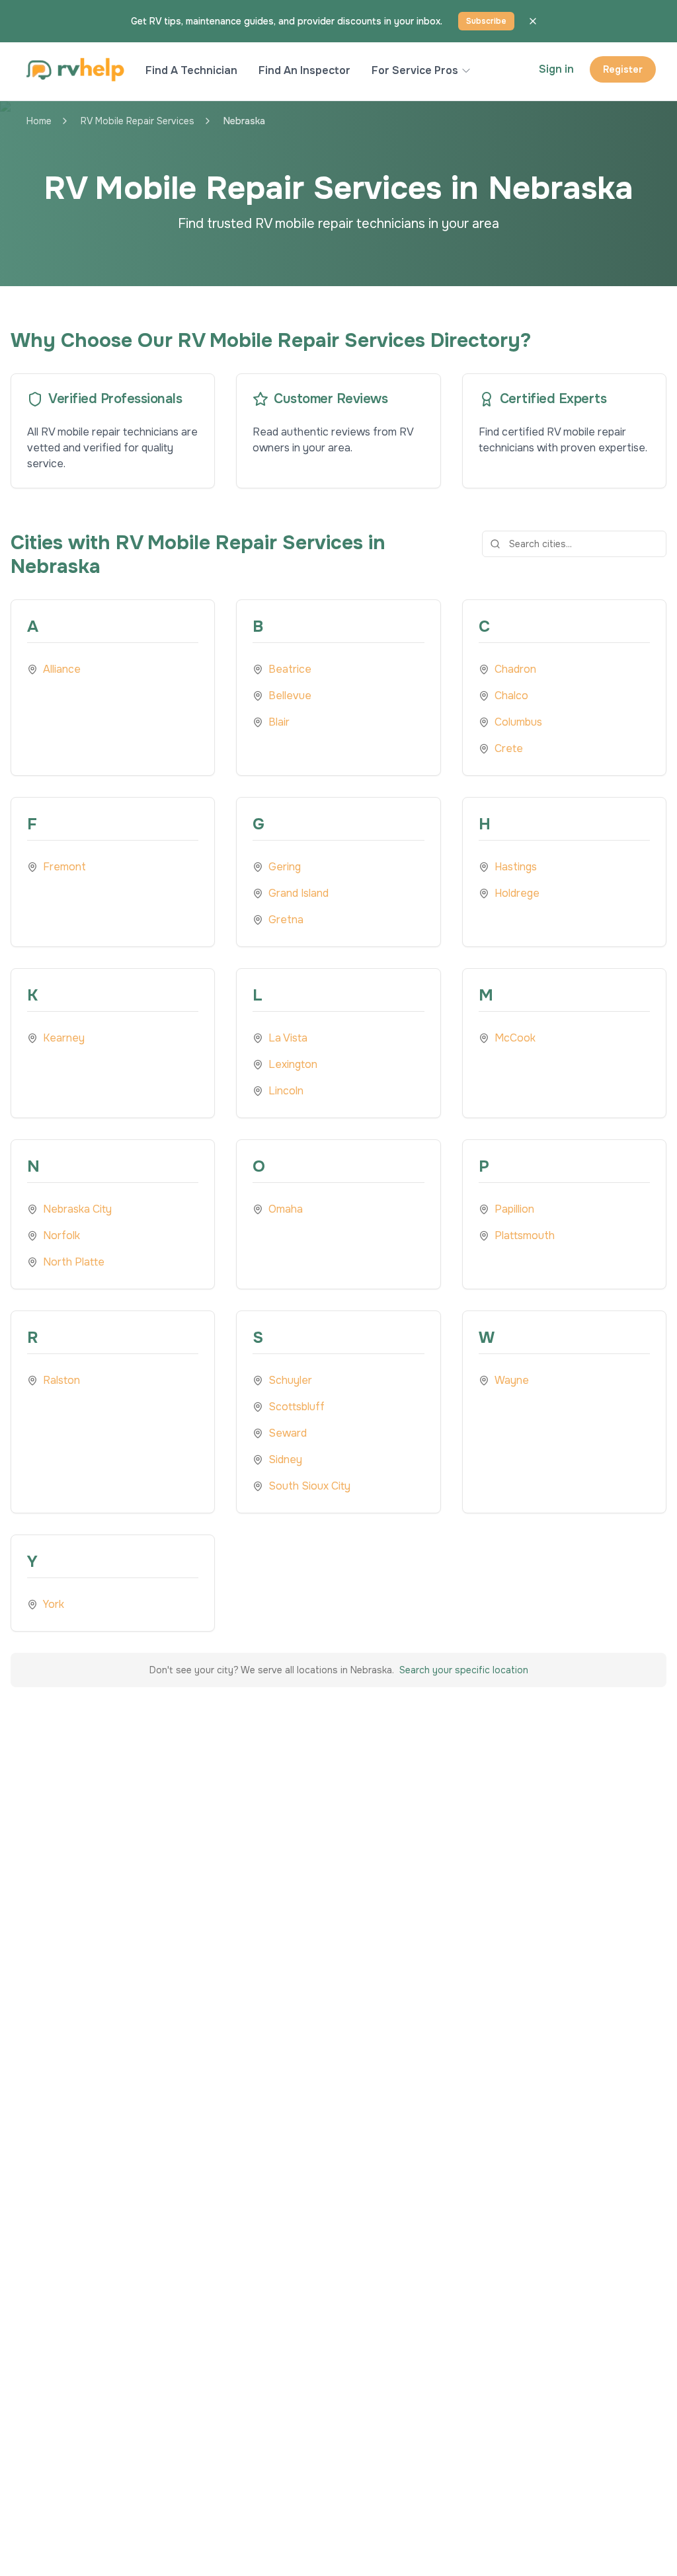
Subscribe (486, 21)
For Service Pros (415, 70)
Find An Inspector (304, 70)
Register (623, 69)
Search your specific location (464, 1670)
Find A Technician (191, 70)
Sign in (556, 69)
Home (39, 121)
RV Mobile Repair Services (138, 121)
